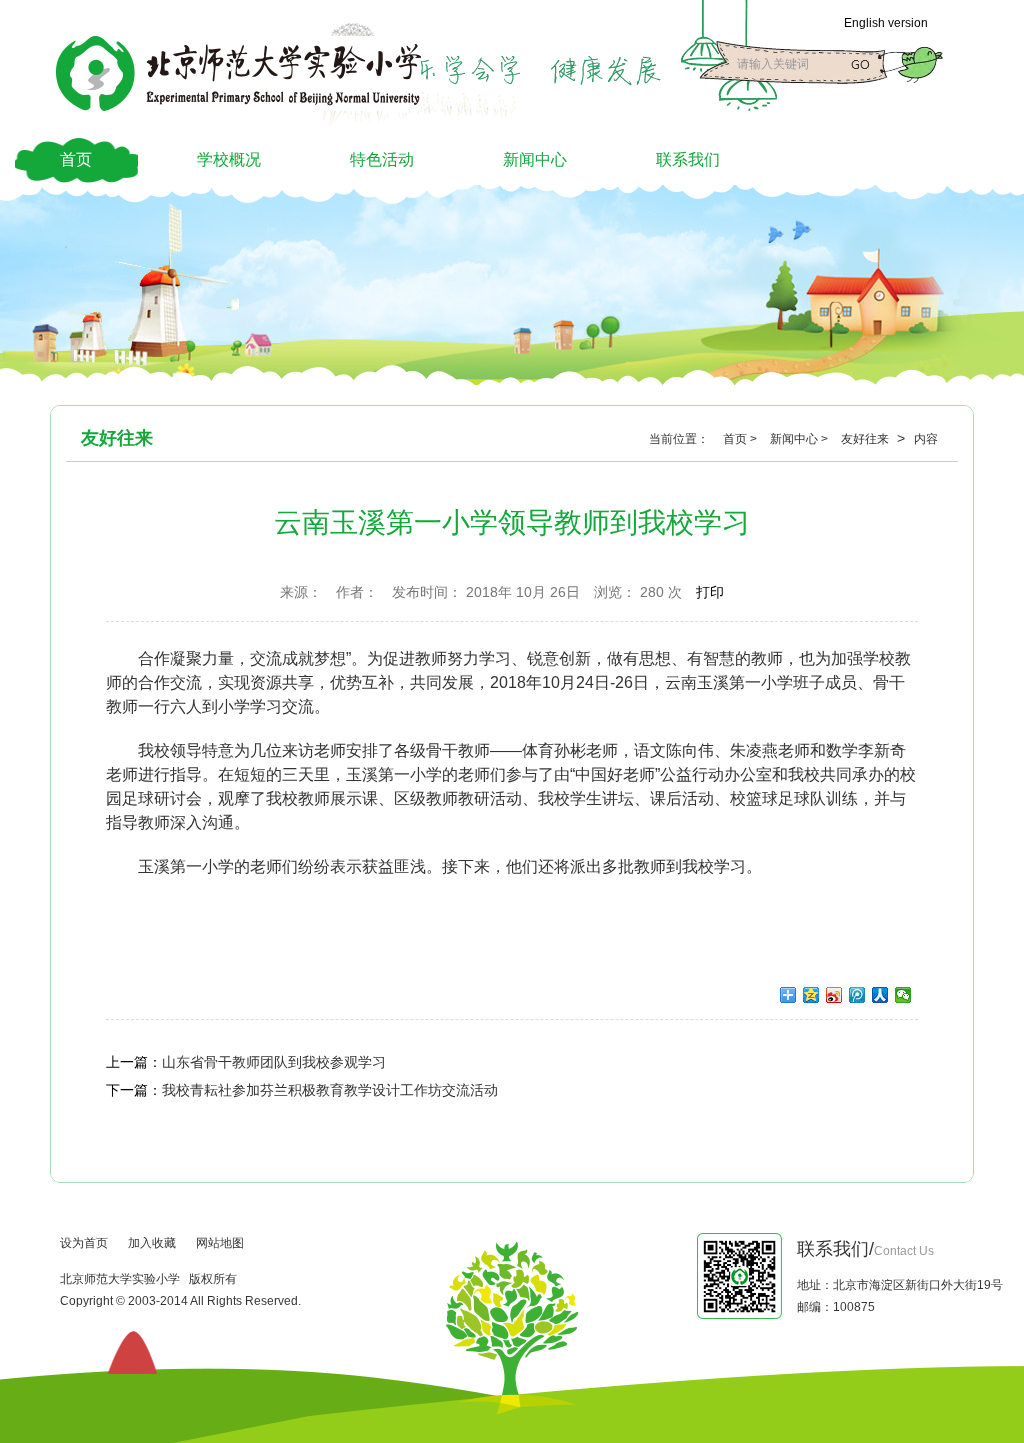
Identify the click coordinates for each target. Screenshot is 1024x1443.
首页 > (741, 439)
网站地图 (220, 1243)
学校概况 (229, 159)
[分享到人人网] (880, 995)
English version (886, 23)
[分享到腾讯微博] (857, 995)
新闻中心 (535, 159)
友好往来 (866, 439)
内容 (926, 439)
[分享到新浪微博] (834, 995)
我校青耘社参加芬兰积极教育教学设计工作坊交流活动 (330, 1090)
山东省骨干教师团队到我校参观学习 (274, 1062)
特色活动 (382, 159)
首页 (76, 159)
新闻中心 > (800, 439)
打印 (710, 592)
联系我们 (688, 159)
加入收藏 (152, 1243)
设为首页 (84, 1243)
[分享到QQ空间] (811, 995)
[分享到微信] (903, 995)
